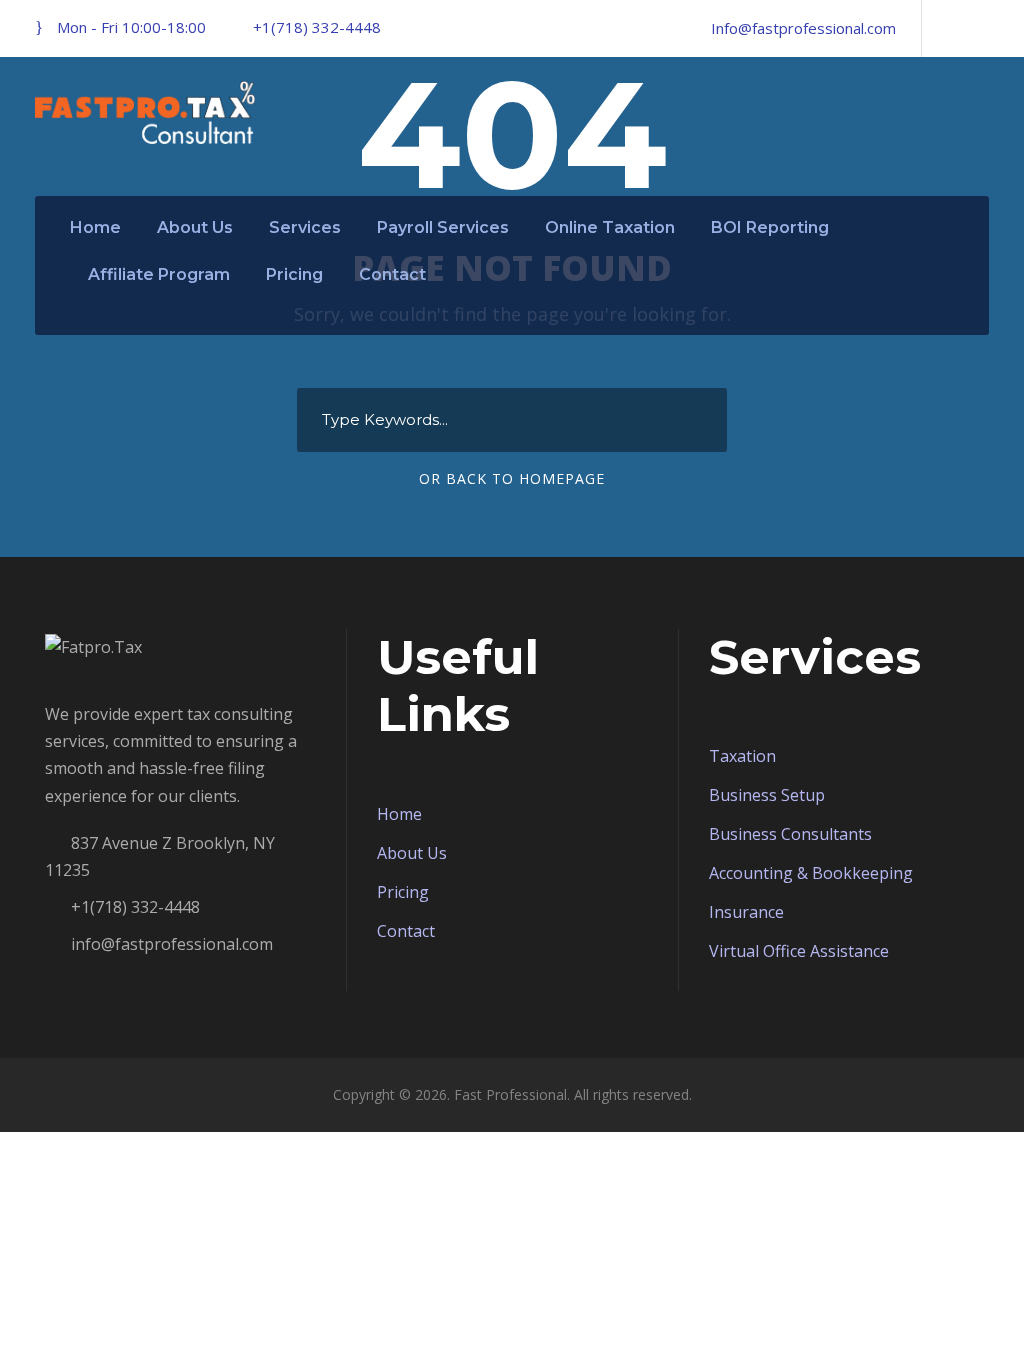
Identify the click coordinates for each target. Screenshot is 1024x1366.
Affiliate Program (159, 274)
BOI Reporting (770, 227)
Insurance (746, 912)
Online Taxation (610, 227)
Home (95, 227)
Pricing (294, 274)
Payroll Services (443, 227)
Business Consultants (790, 834)
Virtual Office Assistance (799, 951)
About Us (195, 227)
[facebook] (949, 28)
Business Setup (767, 795)
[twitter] (983, 28)
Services (305, 227)
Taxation (742, 756)
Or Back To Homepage (512, 478)
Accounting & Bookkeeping (811, 873)
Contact (392, 274)
